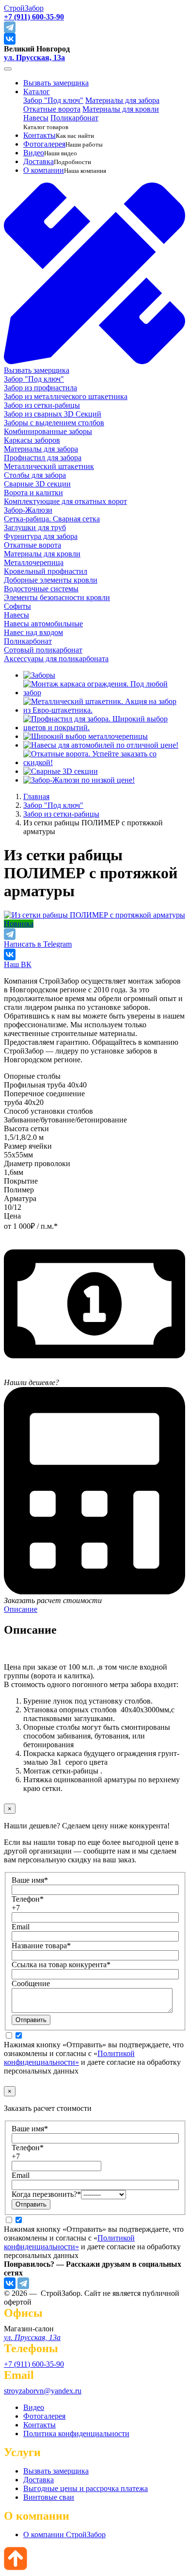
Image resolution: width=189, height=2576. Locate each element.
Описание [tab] (21, 1609)
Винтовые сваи (49, 2497)
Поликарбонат (74, 118)
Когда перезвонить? (46, 2194)
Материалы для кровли (121, 109)
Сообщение (31, 1983)
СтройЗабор (24, 8)
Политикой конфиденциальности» (69, 2058)
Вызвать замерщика (56, 83)
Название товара (41, 1946)
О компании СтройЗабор (64, 2534)
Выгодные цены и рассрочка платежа (86, 2488)
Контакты (39, 135)
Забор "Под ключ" (53, 100)
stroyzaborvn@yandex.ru (43, 2391)
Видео (34, 153)
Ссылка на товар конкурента (61, 1965)
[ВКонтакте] (10, 2283)
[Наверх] (16, 2568)
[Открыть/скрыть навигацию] (8, 69)
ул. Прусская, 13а (34, 58)
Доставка (39, 161)
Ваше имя (30, 1880)
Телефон (28, 1899)
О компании (44, 170)
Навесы (36, 118)
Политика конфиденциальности (76, 2434)
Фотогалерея (44, 144)
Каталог (37, 92)
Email (21, 1927)
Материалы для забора (122, 100)
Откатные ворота (52, 109)
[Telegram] (23, 2283)
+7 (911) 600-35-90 (34, 2364)
